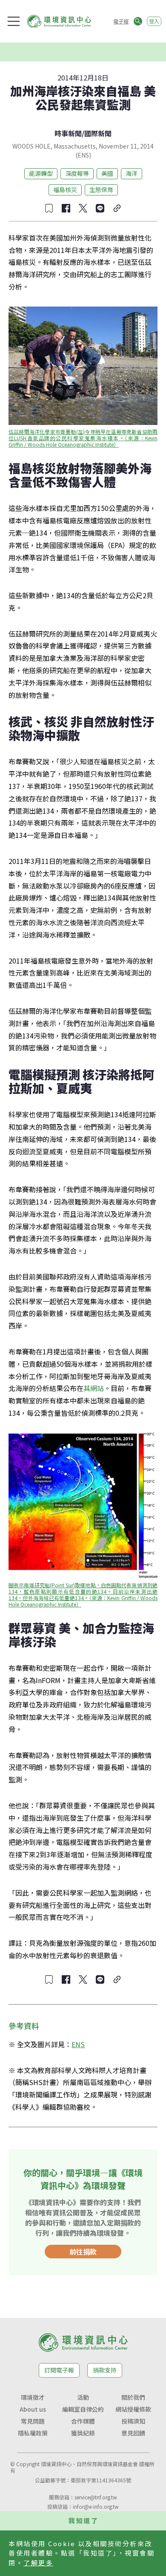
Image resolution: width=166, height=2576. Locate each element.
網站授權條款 (133, 2409)
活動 (83, 2397)
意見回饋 (133, 2433)
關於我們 (133, 2397)
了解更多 (38, 2563)
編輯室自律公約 (83, 2409)
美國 (107, 173)
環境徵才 (33, 2397)
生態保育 (101, 189)
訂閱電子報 (59, 2370)
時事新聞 (68, 133)
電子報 (121, 21)
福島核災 (65, 189)
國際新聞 (98, 133)
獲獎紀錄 (83, 2433)
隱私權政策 (33, 2433)
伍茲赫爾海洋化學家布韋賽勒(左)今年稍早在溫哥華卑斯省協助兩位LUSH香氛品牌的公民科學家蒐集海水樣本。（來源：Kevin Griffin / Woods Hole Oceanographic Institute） (84, 438)
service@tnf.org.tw (96, 2497)
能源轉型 (41, 173)
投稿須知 (133, 2421)
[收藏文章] (49, 208)
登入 (154, 21)
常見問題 (33, 2421)
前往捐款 (83, 2252)
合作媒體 (83, 2421)
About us (33, 2409)
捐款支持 (105, 2370)
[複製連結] (117, 208)
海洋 (132, 173)
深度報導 (77, 173)
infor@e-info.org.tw (96, 2506)
